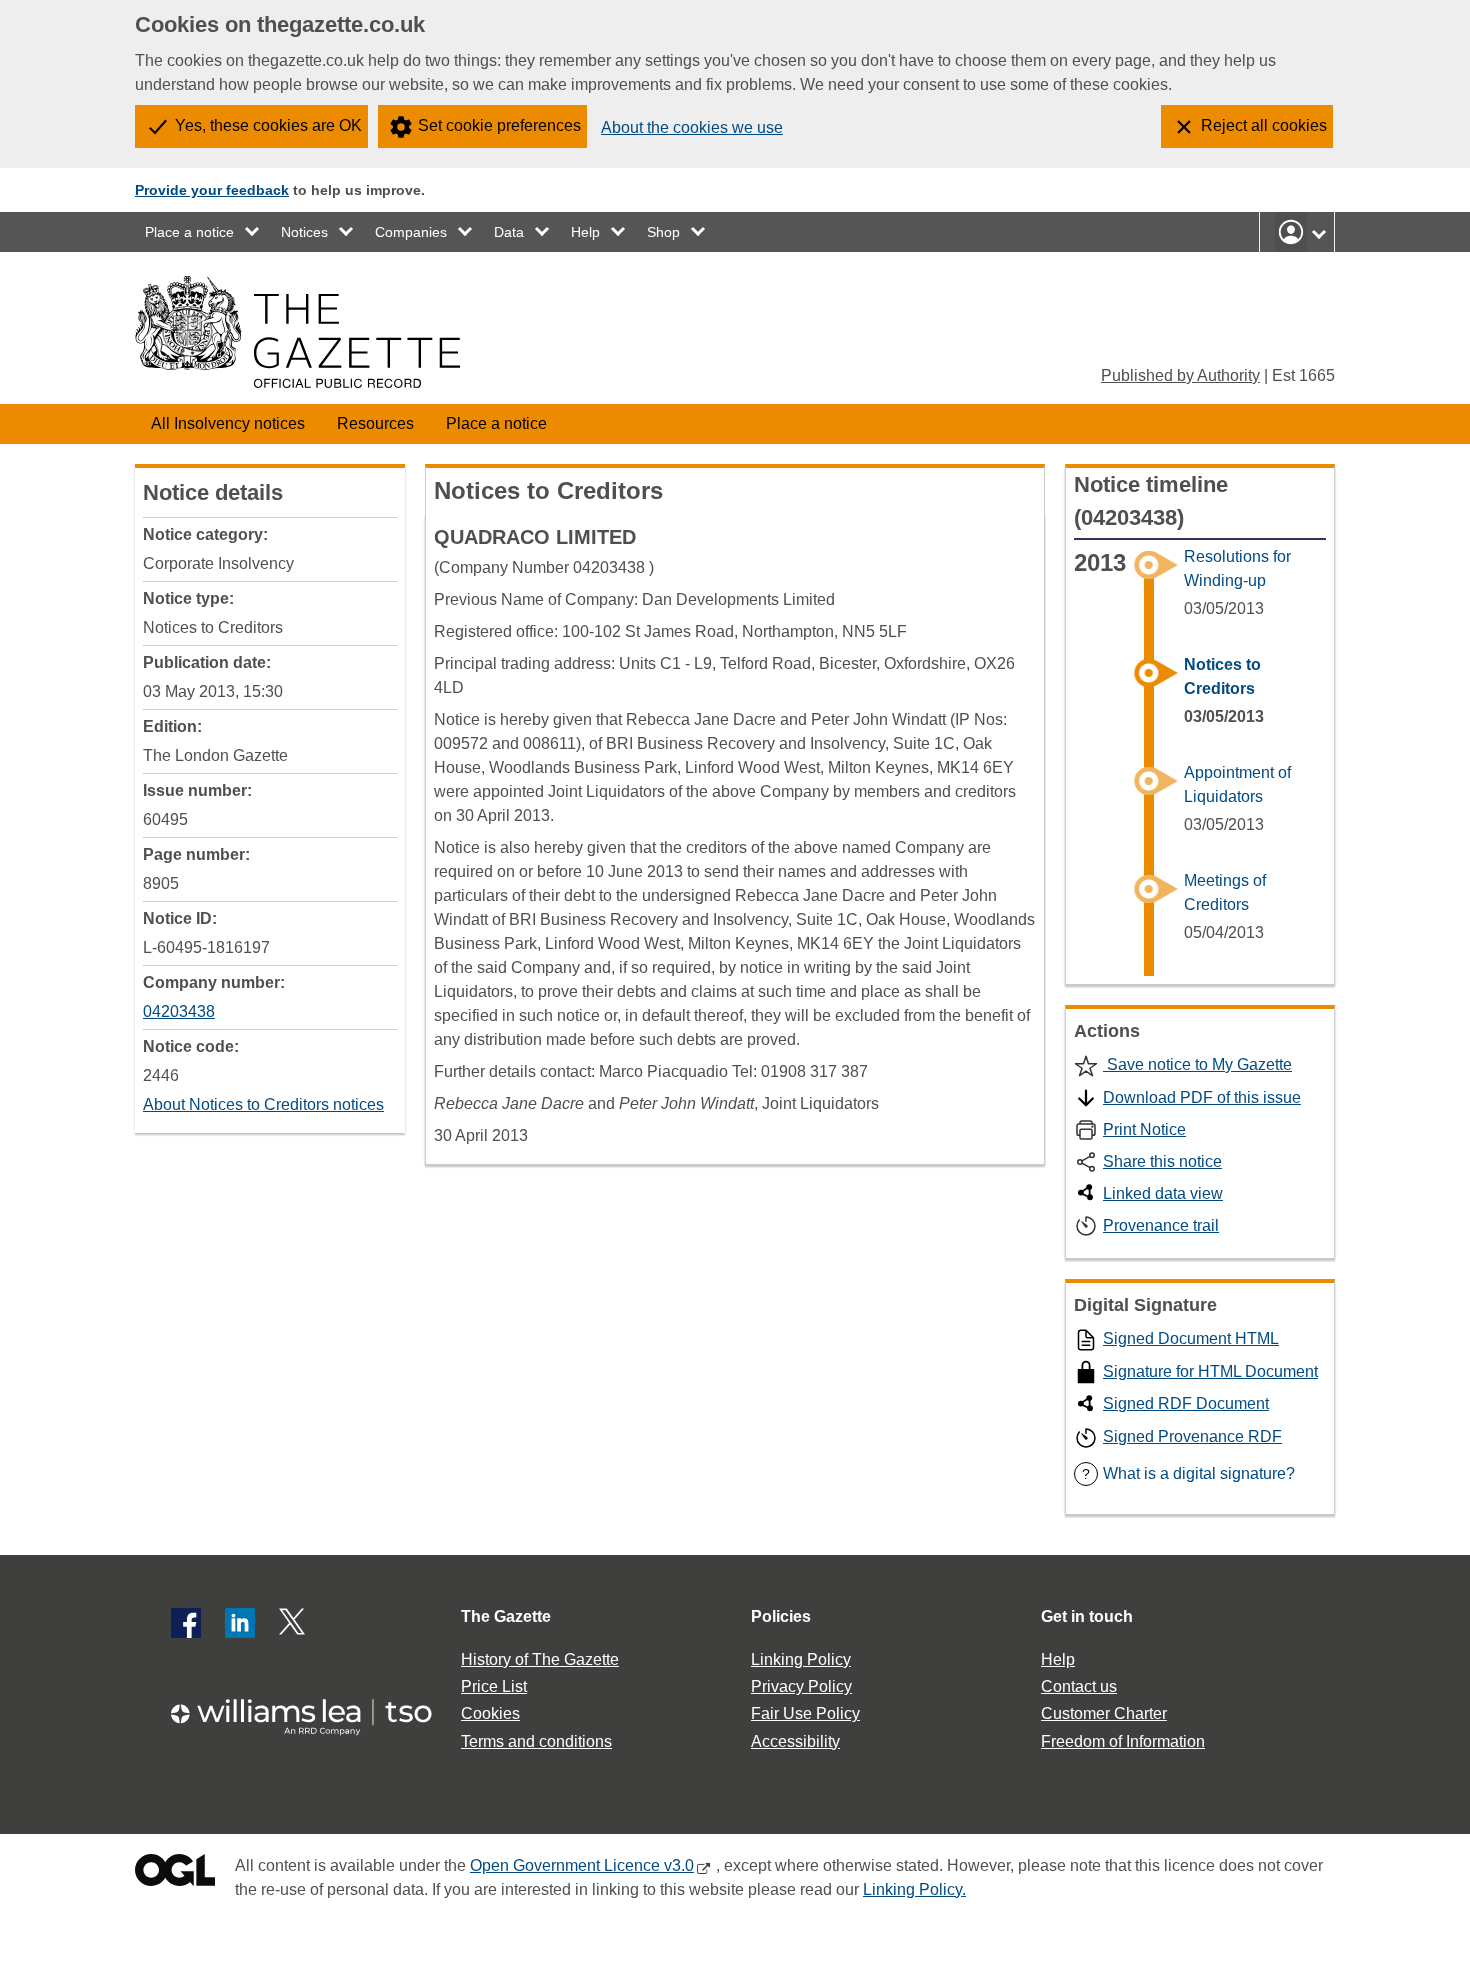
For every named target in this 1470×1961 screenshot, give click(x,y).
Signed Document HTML (1191, 1338)
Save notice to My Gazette (1197, 1064)
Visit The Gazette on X (294, 1623)
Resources (375, 423)
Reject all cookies (1264, 125)
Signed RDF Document (1186, 1403)
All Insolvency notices (228, 423)
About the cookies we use (692, 127)
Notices (304, 232)
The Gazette (506, 1616)
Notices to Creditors (1222, 676)
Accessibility (795, 1741)
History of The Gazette (540, 1659)
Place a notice (189, 232)
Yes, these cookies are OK (268, 125)
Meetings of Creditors (1225, 892)
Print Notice (1144, 1129)
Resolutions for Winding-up (1237, 568)
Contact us (1079, 1686)
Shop (663, 232)
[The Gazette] (297, 332)
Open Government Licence (175, 1874)
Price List (494, 1686)
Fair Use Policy (805, 1713)
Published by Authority (1180, 375)
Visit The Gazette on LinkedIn (240, 1623)
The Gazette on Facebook (186, 1623)
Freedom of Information (1123, 1741)
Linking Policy (801, 1659)
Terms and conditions (536, 1741)
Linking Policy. (914, 1889)
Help (585, 232)
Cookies (490, 1713)
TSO (313, 1710)
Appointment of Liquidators (1237, 784)
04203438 (179, 1011)
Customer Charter (1104, 1713)
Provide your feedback (212, 190)
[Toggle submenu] (253, 232)
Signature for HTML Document (1210, 1371)
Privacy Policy (801, 1686)
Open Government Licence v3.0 (582, 1865)
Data (509, 232)
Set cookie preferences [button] (499, 125)
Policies (781, 1616)
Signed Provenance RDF (1192, 1436)
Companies (411, 232)
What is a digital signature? (1188, 1473)
